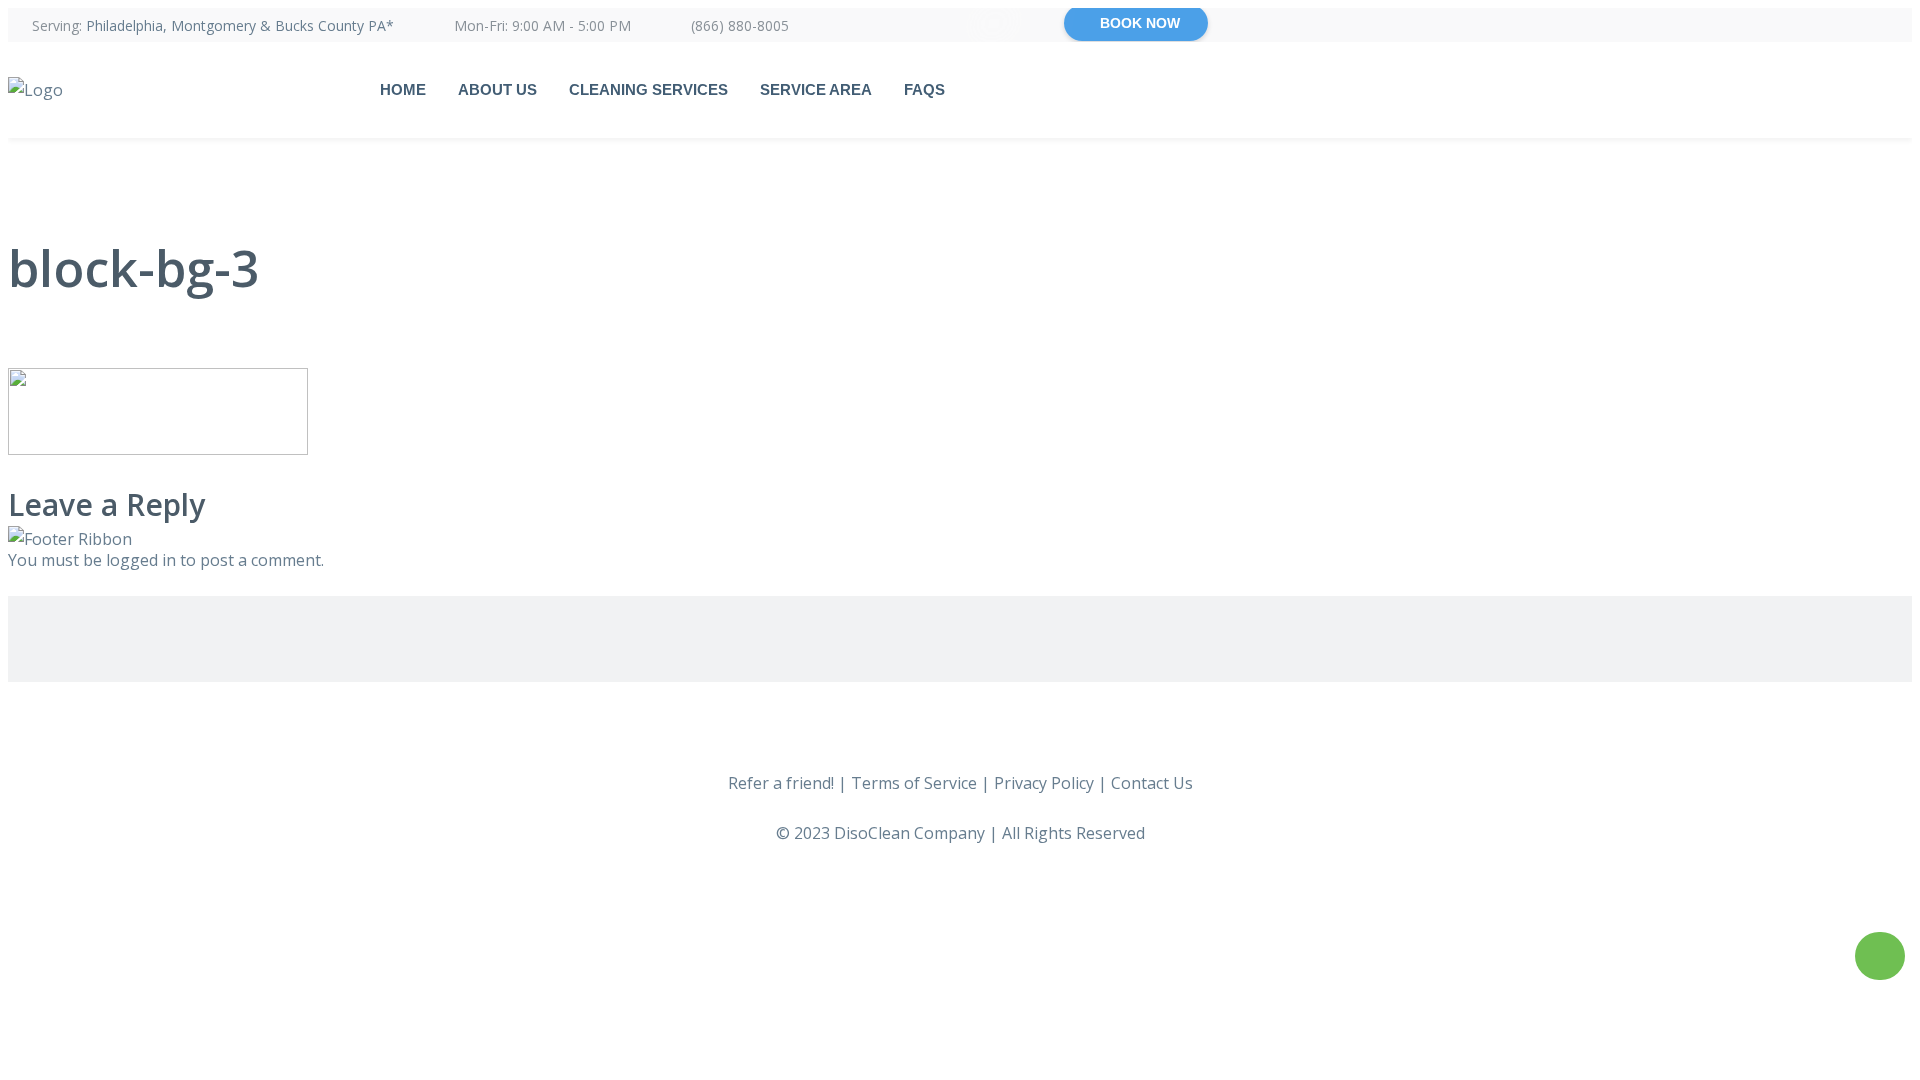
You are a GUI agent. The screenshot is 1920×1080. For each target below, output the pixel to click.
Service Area (816, 89)
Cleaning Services (648, 89)
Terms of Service (914, 783)
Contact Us (1152, 783)
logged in (141, 560)
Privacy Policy (1044, 783)
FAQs (924, 89)
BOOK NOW (1140, 23)
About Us (497, 89)
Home (403, 89)
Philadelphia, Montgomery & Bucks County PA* (240, 25)
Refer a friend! (781, 783)
